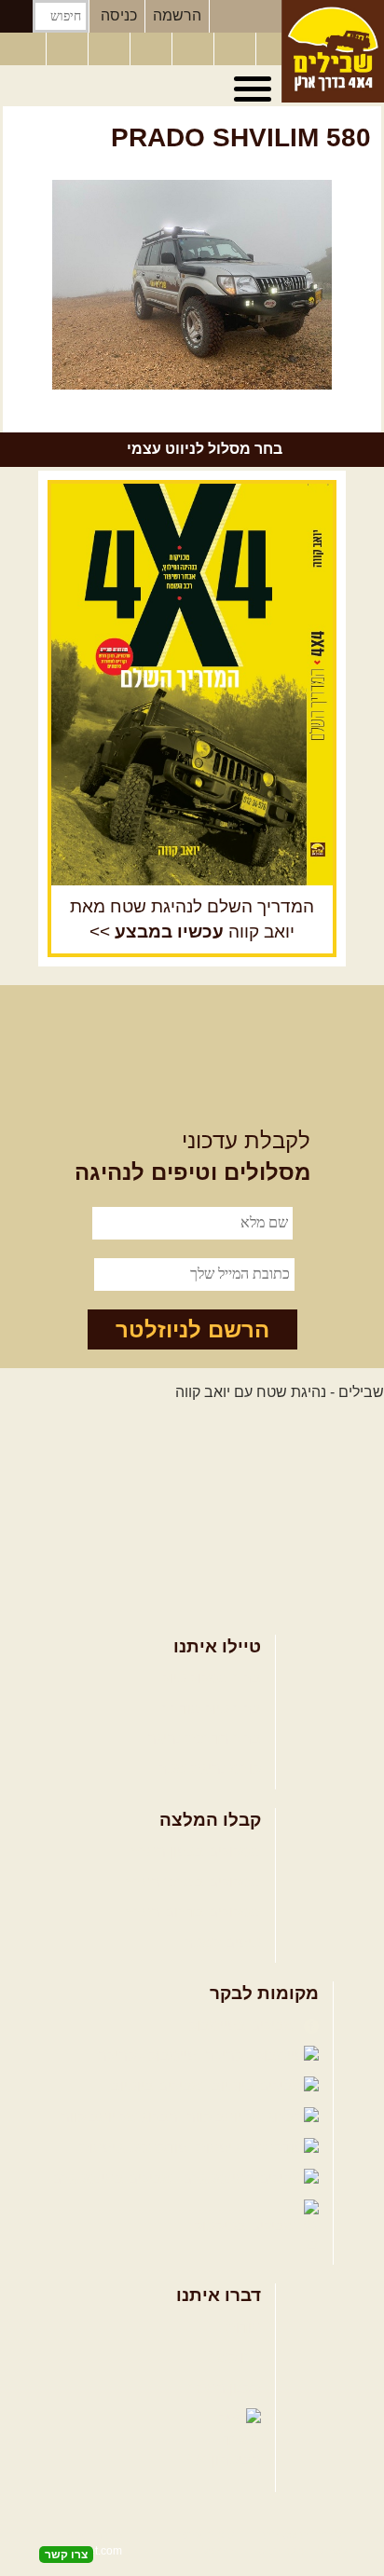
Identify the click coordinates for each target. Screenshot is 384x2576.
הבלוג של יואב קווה (121, 2117)
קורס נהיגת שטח (209, 1768)
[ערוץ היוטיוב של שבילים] (195, 49)
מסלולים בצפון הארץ (196, 1851)
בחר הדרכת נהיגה (204, 1739)
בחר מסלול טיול (212, 1678)
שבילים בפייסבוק (244, 2026)
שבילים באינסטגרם (114, 2179)
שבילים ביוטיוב (159, 2086)
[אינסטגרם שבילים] (153, 49)
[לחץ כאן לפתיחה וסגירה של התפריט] (255, 89)
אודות (243, 2328)
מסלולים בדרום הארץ (193, 1912)
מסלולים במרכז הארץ (193, 1882)
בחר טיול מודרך (212, 1709)
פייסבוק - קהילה (149, 2055)
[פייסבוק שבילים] (111, 49)
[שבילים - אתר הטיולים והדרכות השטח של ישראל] (333, 51)
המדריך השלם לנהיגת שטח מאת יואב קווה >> (192, 919)
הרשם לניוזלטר (192, 1329)
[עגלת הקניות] (237, 49)
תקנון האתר (225, 2388)
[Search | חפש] (16, 16)
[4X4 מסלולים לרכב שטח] (192, 685)
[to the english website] (21, 48)
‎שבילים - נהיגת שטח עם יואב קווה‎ (280, 1392)
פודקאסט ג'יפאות (135, 2148)
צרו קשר (235, 2357)
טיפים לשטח (222, 1943)
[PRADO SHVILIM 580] (192, 285)
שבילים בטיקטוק (247, 2226)
